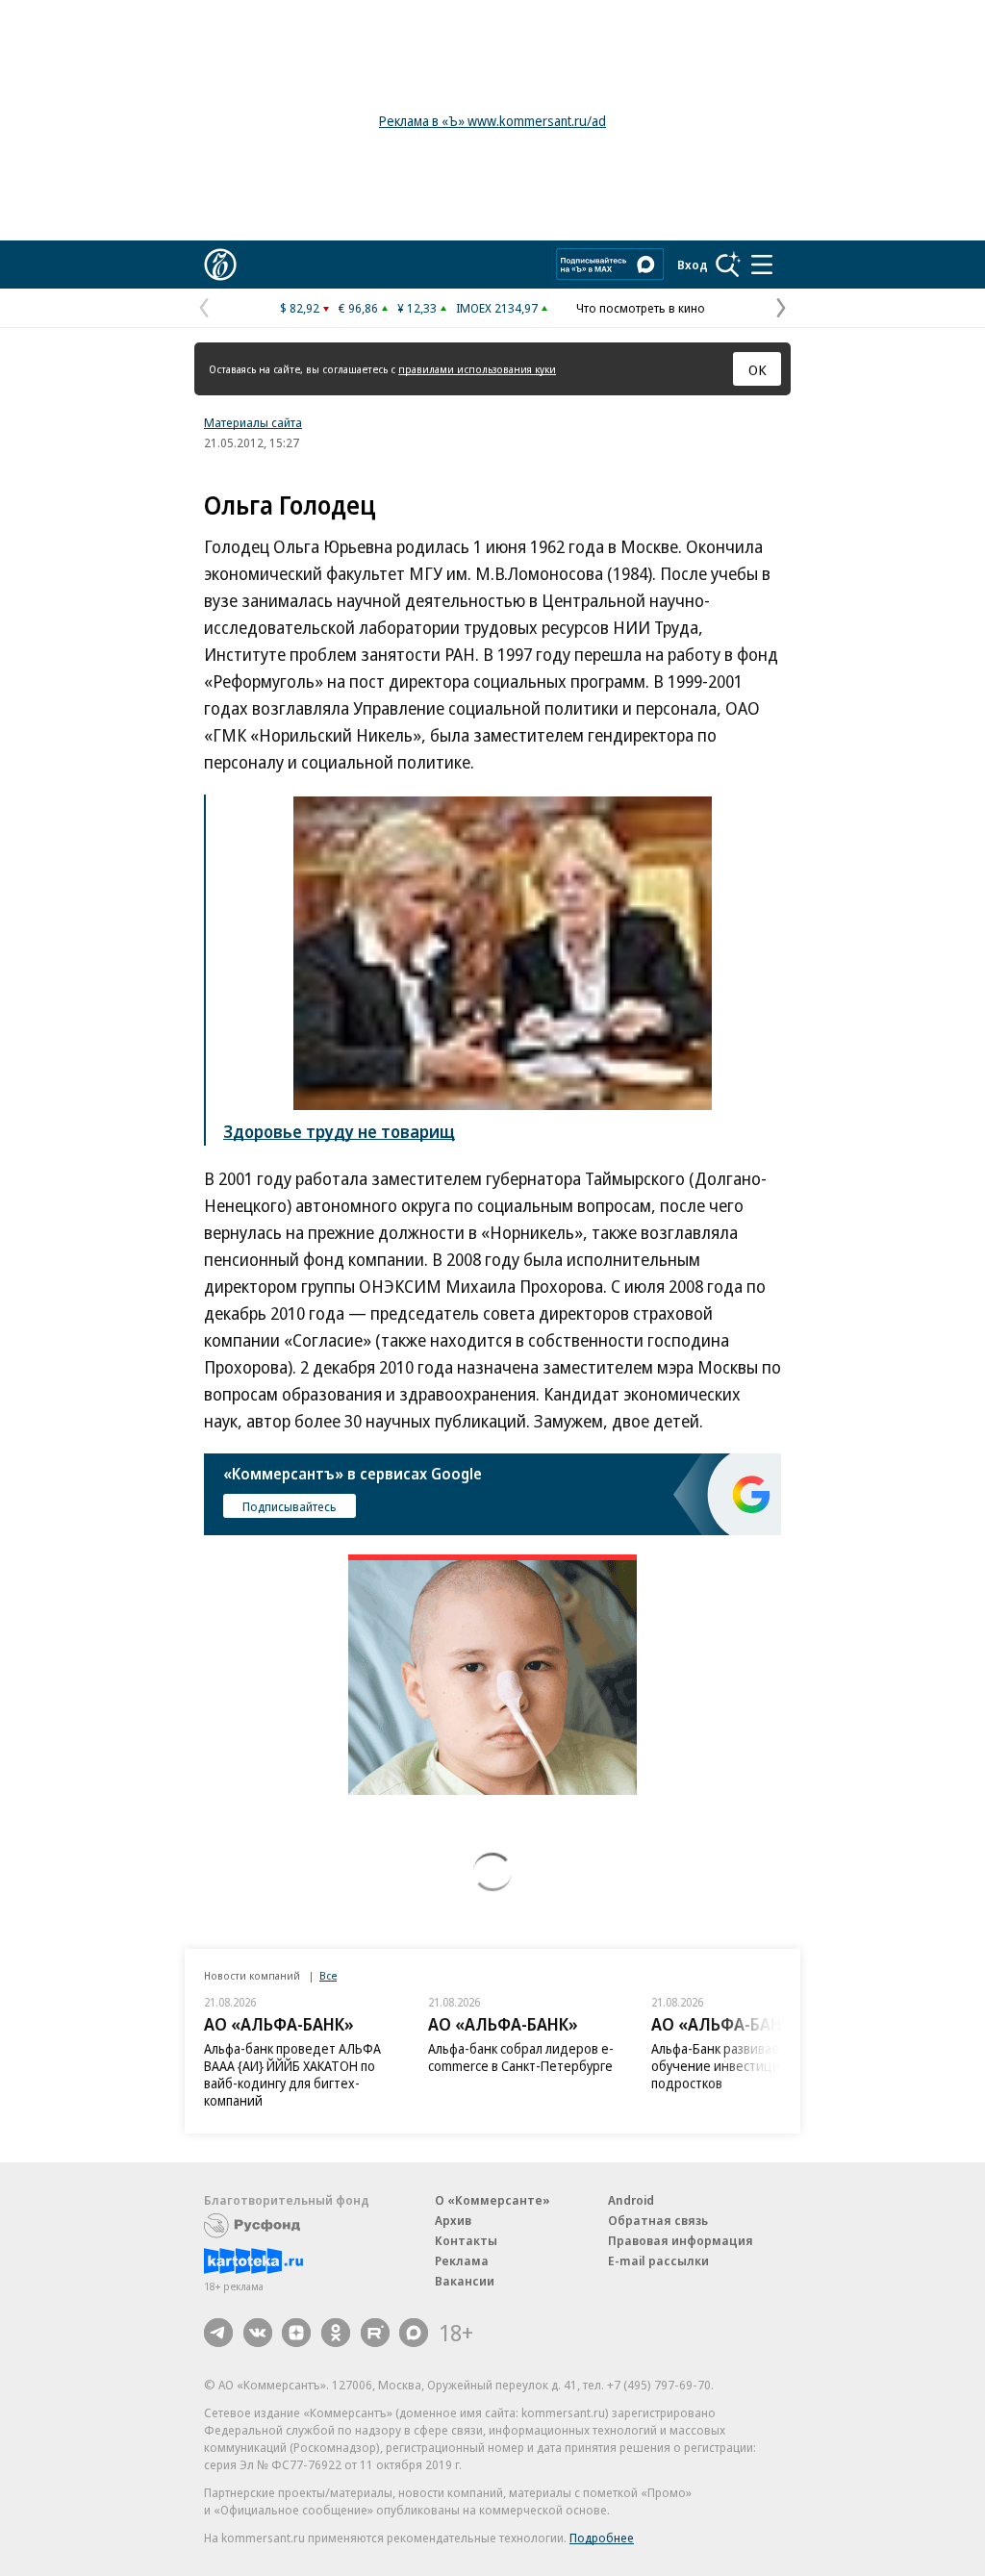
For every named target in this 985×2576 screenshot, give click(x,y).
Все (328, 1975)
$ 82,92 (300, 308)
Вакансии (465, 2281)
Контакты (466, 2240)
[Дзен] (296, 2333)
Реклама (462, 2260)
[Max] (414, 2333)
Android (631, 2200)
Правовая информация (681, 2240)
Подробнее (602, 2538)
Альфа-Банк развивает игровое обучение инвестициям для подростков (745, 2066)
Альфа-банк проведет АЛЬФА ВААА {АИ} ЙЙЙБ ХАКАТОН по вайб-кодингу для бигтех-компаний (292, 2074)
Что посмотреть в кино (641, 308)
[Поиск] (728, 265)
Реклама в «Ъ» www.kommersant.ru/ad (492, 121)
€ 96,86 (358, 308)
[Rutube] (375, 2333)
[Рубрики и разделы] (762, 265)
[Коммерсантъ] (220, 265)
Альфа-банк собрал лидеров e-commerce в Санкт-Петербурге (521, 2057)
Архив (453, 2220)
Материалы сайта (253, 422)
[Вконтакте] (258, 2333)
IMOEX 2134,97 (497, 308)
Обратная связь (658, 2220)
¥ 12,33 (417, 308)
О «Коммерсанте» (492, 2200)
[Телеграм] (218, 2333)
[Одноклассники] (336, 2333)
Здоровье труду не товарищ (339, 1131)
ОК (758, 369)
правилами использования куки (477, 369)
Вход (693, 265)
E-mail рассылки (658, 2260)
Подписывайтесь (290, 1506)
